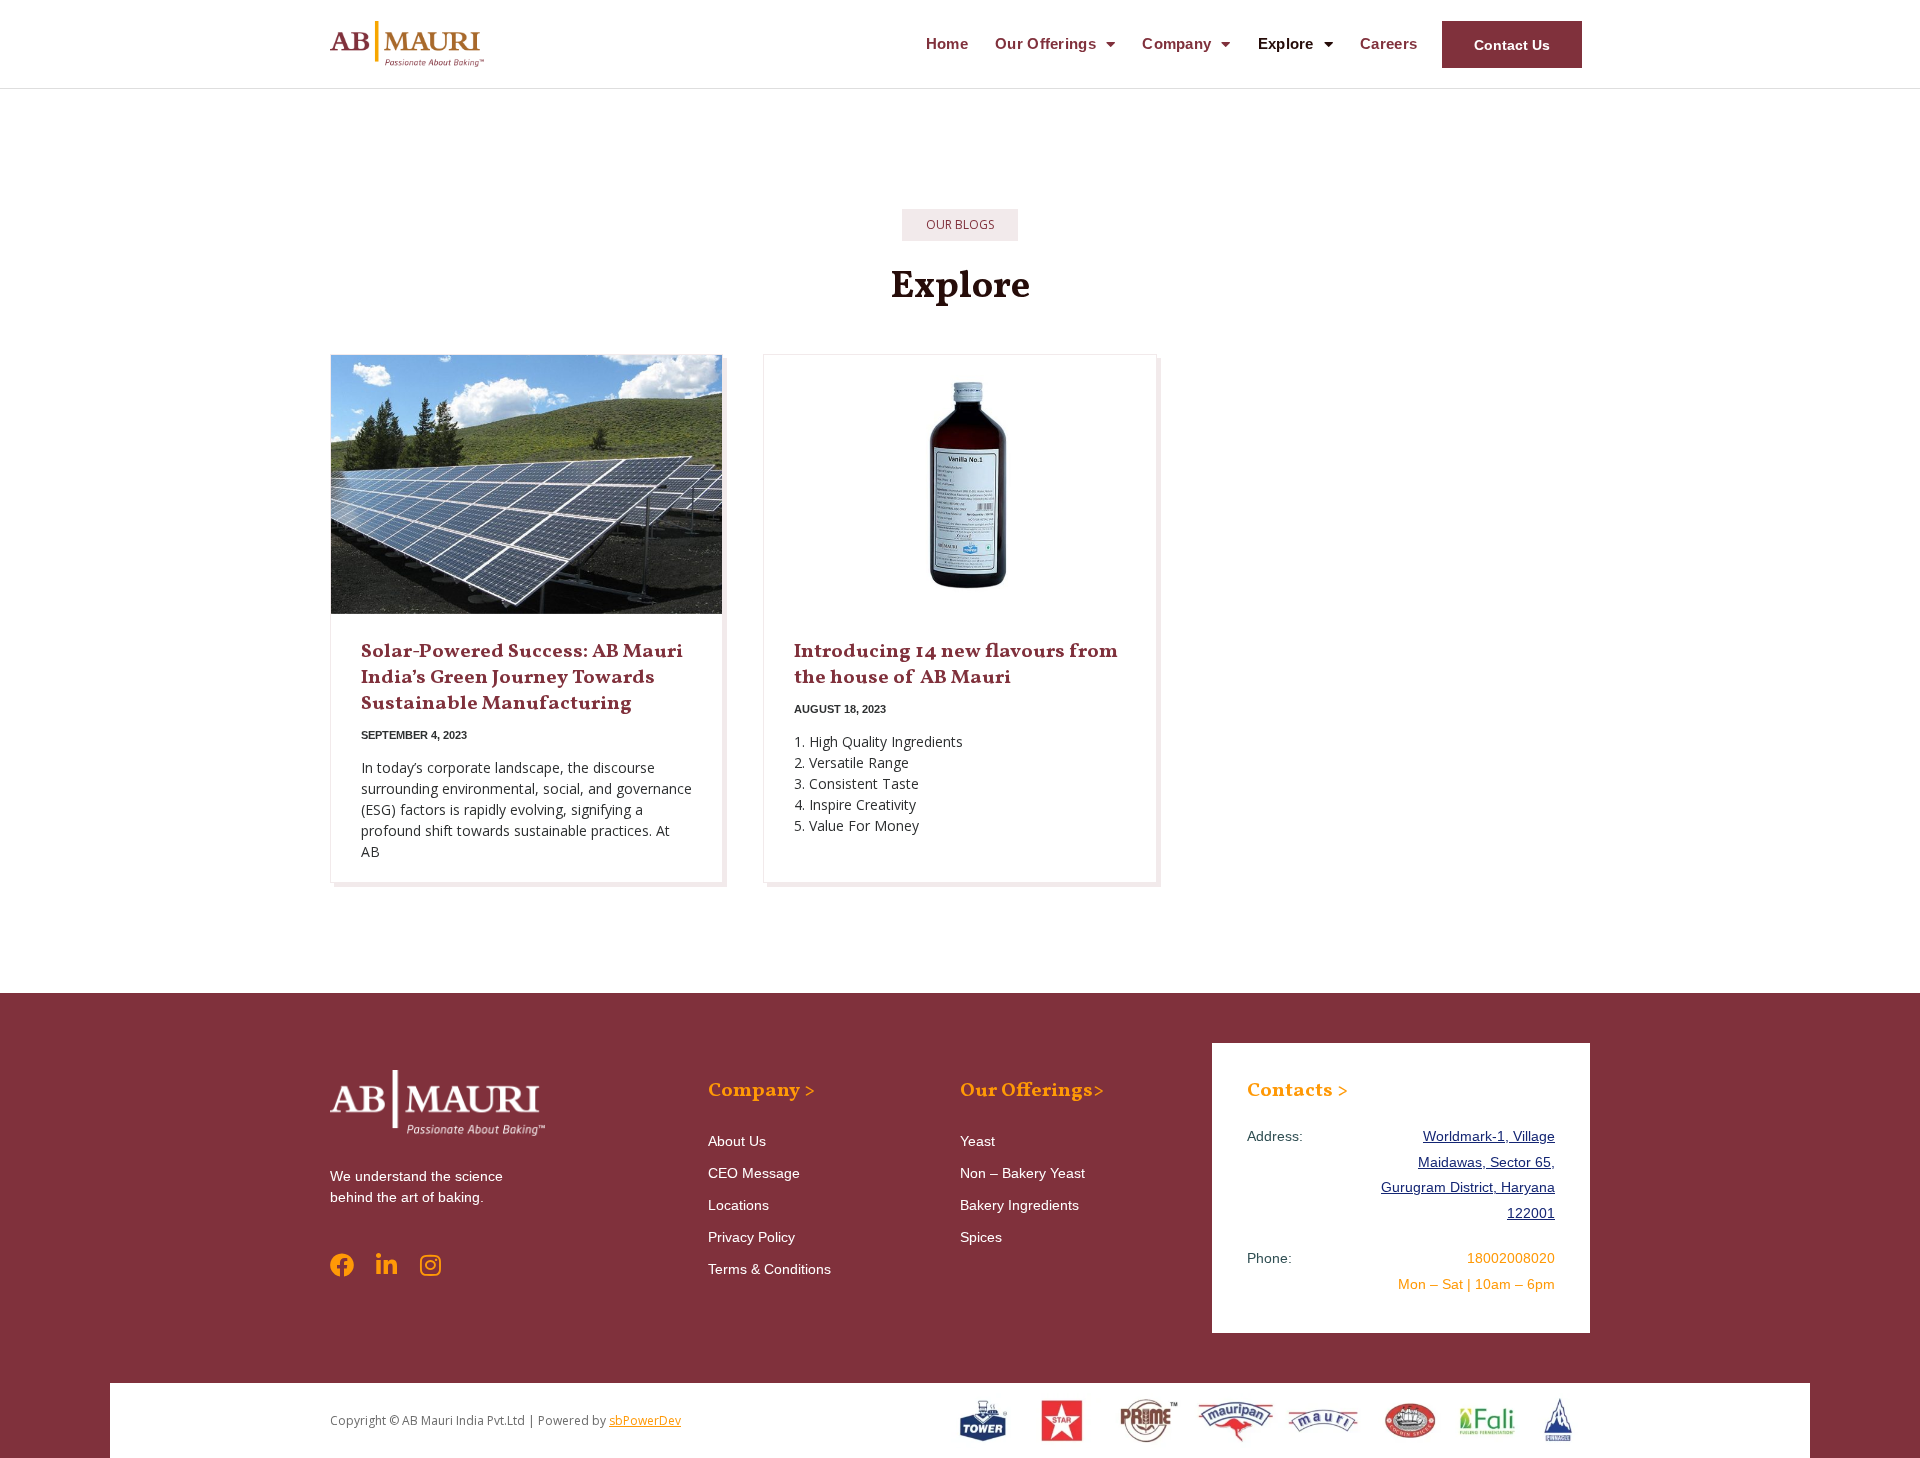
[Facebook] (342, 1265)
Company (1176, 43)
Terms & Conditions (769, 1269)
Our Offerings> (1032, 1091)
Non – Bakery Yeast (1022, 1173)
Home (947, 43)
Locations (738, 1205)
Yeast (977, 1141)
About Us (737, 1141)
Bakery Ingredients (1019, 1205)
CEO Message (754, 1173)
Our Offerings (1045, 43)
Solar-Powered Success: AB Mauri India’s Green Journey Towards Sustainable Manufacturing (522, 678)
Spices (981, 1237)
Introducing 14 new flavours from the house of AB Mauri (956, 665)
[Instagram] (430, 1265)
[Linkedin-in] (386, 1265)
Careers (1388, 43)
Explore (1286, 43)
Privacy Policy (751, 1237)
